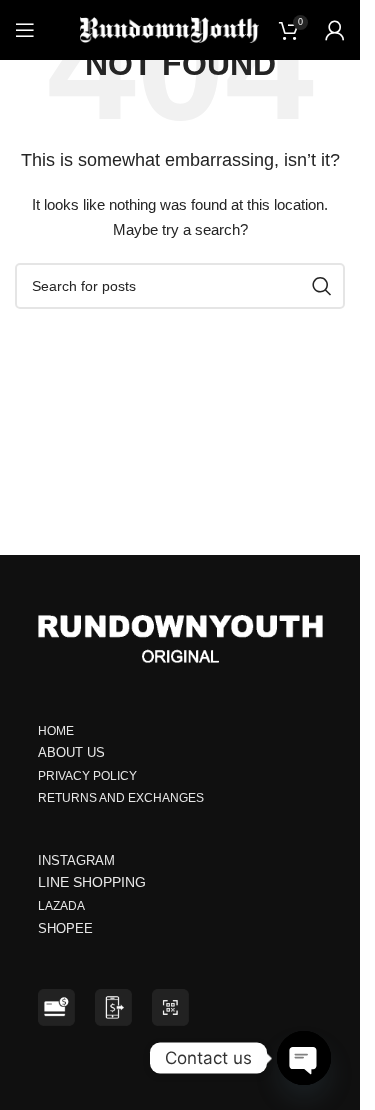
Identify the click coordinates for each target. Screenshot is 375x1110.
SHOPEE (67, 928)
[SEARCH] (322, 286)
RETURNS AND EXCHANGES (121, 798)
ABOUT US (71, 752)
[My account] (335, 30)
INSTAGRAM (76, 860)
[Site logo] (169, 29)
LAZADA (62, 906)
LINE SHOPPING (96, 882)
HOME (56, 731)
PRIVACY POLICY (87, 776)
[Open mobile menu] (25, 30)
